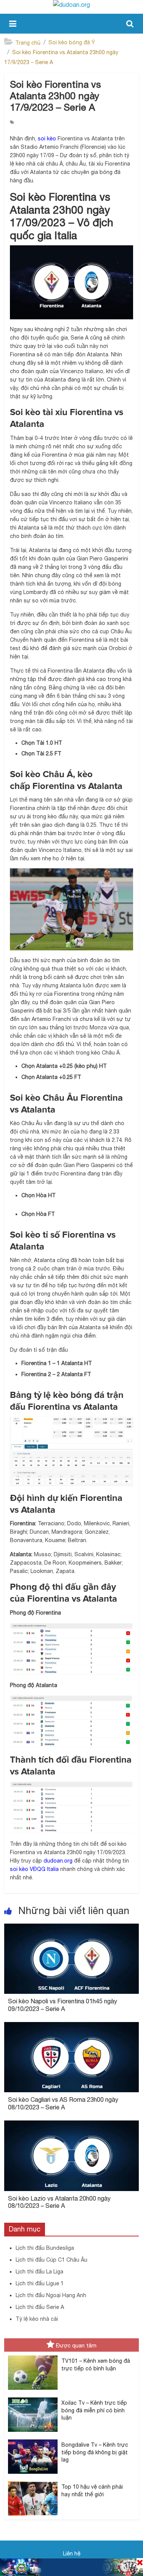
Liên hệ (72, 2553)
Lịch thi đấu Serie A (40, 2307)
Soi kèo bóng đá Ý (72, 42)
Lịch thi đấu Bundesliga (45, 2248)
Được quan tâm (76, 2345)
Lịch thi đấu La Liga (39, 2272)
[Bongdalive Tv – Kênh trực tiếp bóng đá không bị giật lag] (33, 2440)
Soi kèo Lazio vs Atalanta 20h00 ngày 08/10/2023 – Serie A (59, 2202)
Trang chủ (28, 43)
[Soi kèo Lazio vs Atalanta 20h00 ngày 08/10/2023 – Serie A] (71, 2125)
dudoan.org (58, 1861)
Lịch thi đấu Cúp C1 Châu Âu (51, 2260)
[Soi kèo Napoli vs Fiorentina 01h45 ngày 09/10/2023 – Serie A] (71, 1928)
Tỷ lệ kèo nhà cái (37, 2319)
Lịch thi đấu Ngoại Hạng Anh (51, 2295)
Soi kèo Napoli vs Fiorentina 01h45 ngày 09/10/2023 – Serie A (63, 2005)
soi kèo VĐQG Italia (34, 1869)
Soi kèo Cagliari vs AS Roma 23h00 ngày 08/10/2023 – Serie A (63, 2103)
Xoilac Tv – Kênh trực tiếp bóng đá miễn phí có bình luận (94, 2410)
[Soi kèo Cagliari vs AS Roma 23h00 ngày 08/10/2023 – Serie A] (71, 2027)
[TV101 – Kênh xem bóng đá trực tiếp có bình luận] (33, 2356)
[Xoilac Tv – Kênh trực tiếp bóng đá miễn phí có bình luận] (33, 2398)
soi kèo (47, 138)
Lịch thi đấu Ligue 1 (40, 2283)
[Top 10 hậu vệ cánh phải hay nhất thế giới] (33, 2482)
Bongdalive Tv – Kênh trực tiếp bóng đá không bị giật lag (95, 2452)
